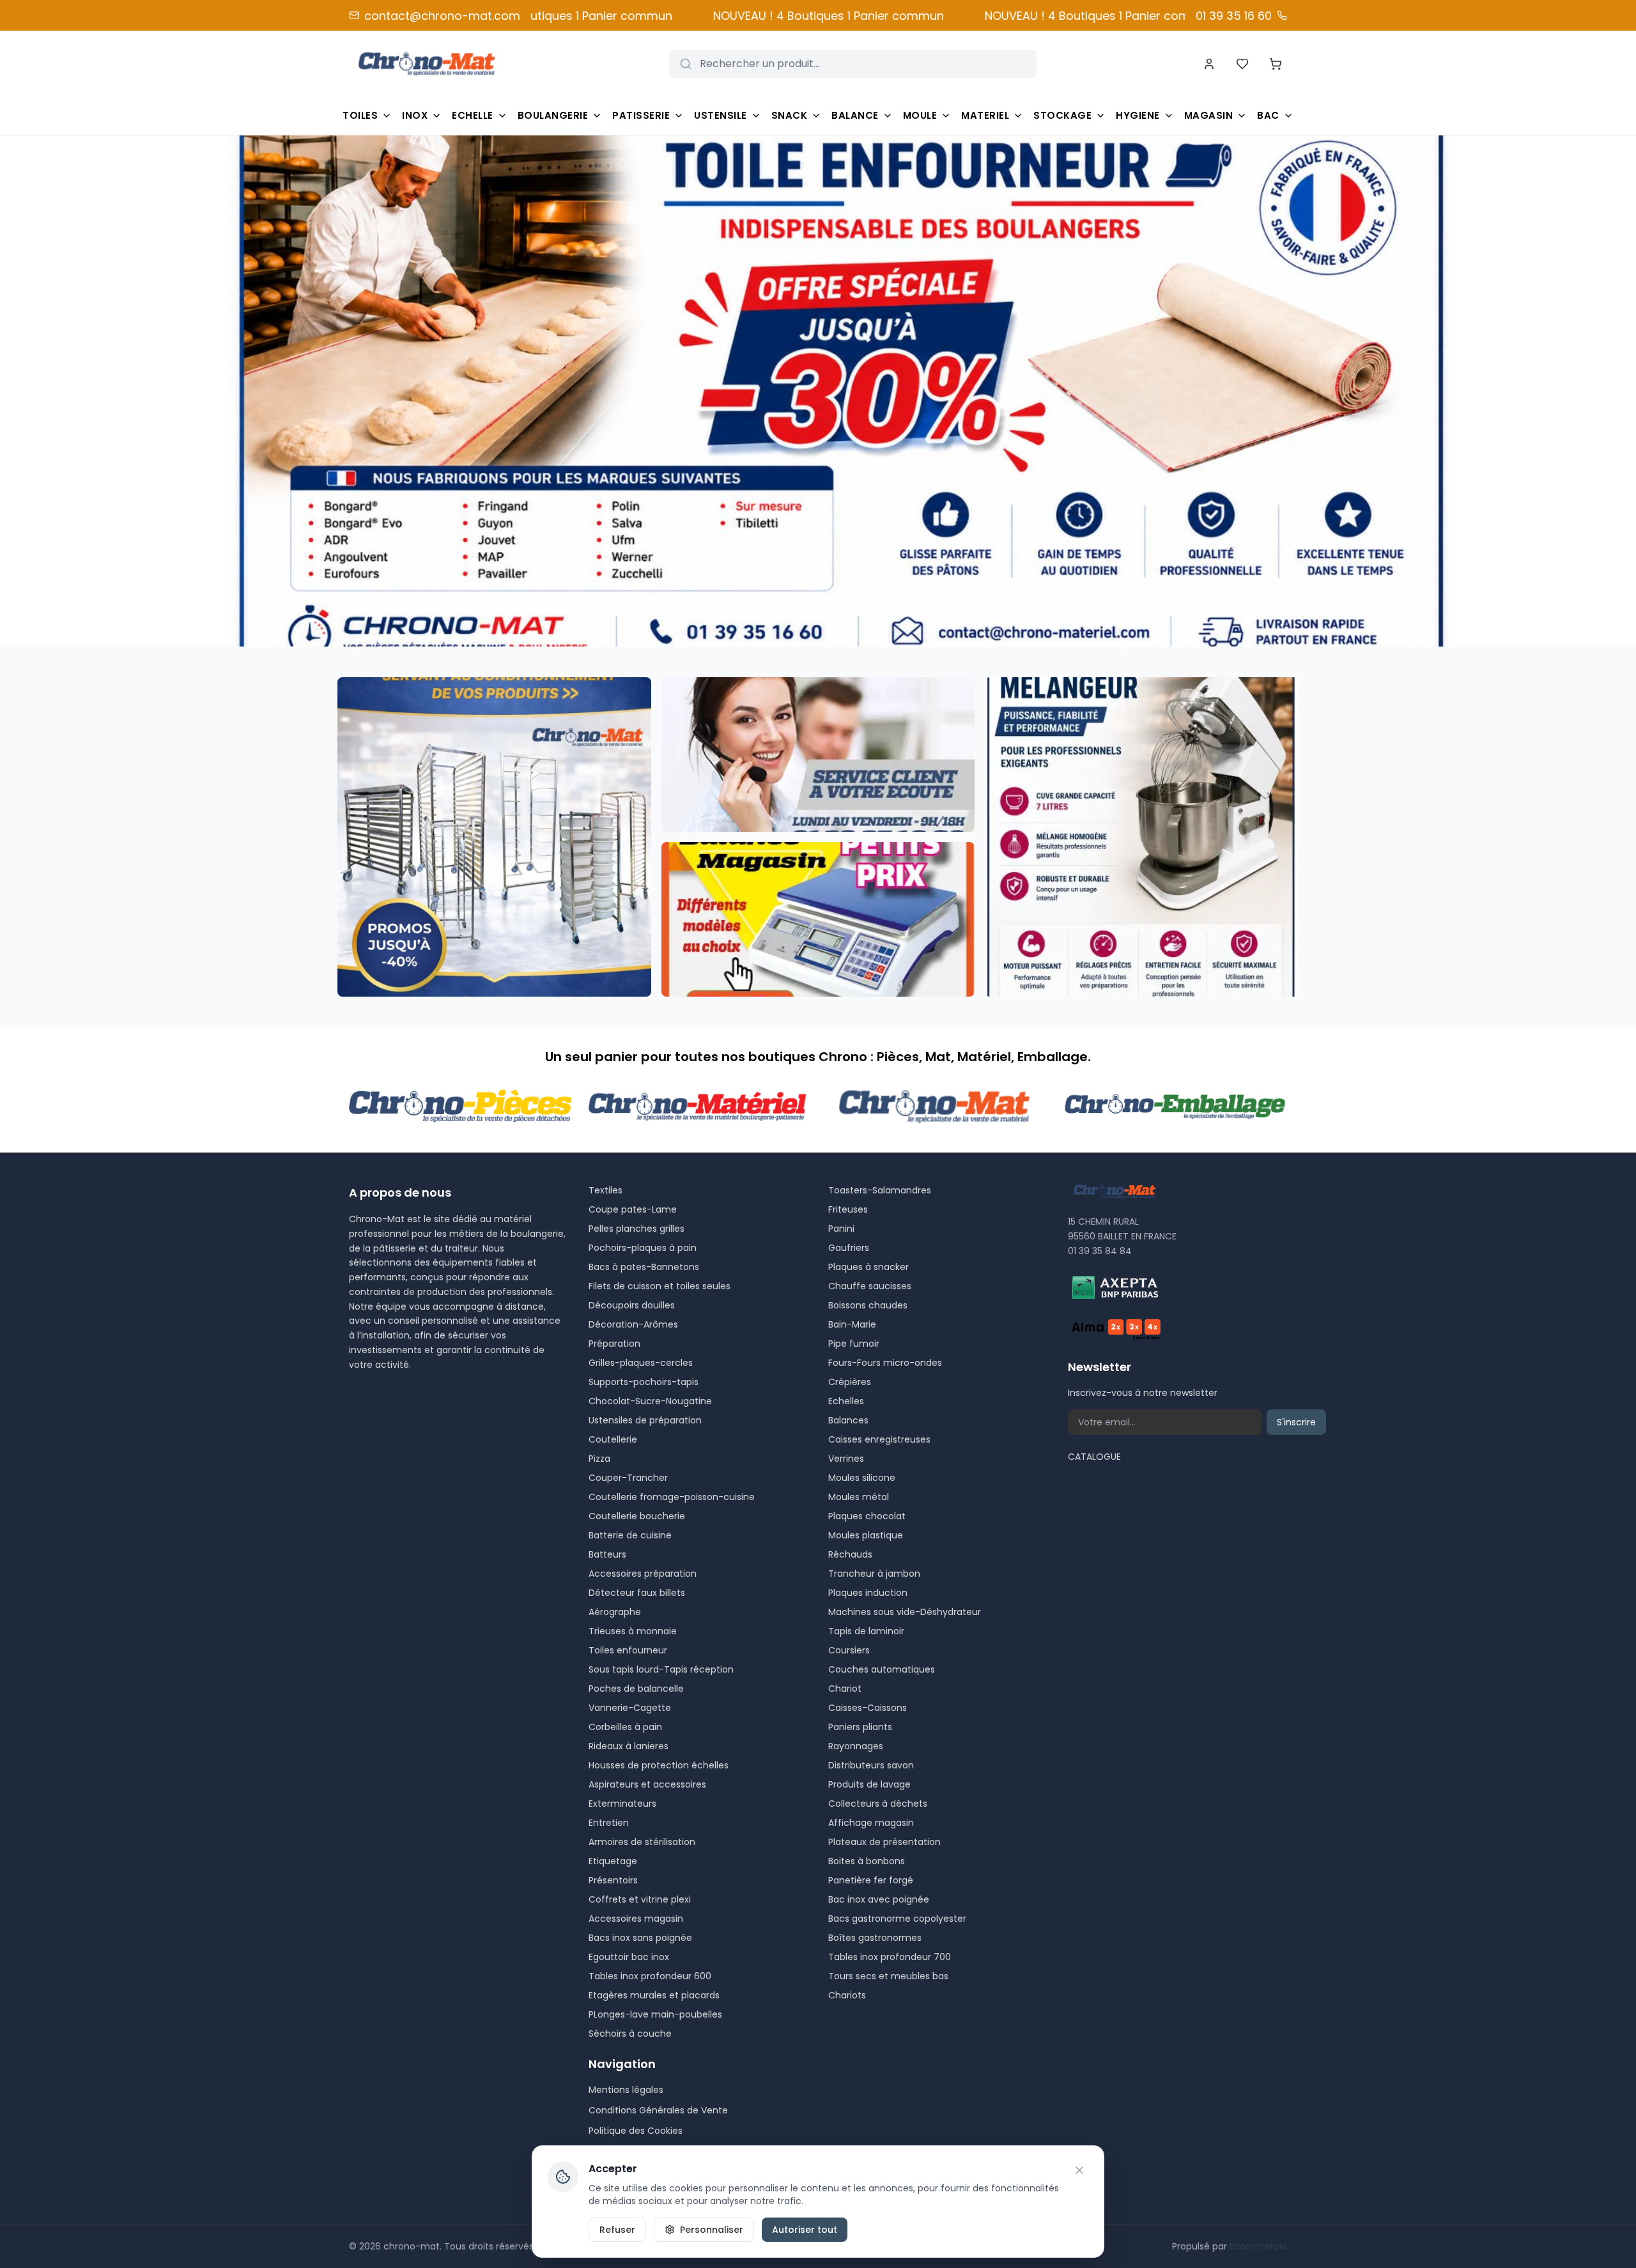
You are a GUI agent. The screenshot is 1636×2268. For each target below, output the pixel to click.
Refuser (617, 2230)
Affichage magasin (871, 1823)
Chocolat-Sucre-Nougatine (650, 1401)
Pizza (599, 1459)
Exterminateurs (622, 1804)
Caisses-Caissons (868, 1708)
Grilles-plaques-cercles (641, 1363)
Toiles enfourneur (628, 1650)
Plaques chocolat (867, 1516)
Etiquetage (613, 1861)
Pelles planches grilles (637, 1229)
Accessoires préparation (643, 1574)
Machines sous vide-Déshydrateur (905, 1612)
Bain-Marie (852, 1324)
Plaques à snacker (868, 1267)
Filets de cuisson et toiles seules (660, 1286)
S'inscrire (1296, 1422)
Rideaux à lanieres (629, 1746)
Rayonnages (856, 1746)
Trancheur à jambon (874, 1574)
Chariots (847, 1995)
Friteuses (848, 1209)
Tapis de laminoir (866, 1631)
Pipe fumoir (854, 1344)
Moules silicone (862, 1478)
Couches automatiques (882, 1669)
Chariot (845, 1689)
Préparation (614, 1344)
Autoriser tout (805, 2230)
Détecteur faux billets (637, 1593)
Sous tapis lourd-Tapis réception (661, 1669)
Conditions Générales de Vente (658, 2110)
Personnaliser (712, 2230)
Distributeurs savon (871, 1765)
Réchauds (850, 1554)
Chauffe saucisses (870, 1286)
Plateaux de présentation (884, 1842)
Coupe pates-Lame (633, 1209)
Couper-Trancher (628, 1478)
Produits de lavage (869, 1784)
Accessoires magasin (636, 1919)
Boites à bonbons (867, 1861)
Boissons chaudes (868, 1305)
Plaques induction (868, 1593)
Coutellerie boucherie (637, 1516)
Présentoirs (613, 1880)
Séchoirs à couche (630, 2034)
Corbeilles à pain (625, 1727)
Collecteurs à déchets (878, 1804)
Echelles (846, 1401)
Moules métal (859, 1497)
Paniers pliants (860, 1727)
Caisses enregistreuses (879, 1439)
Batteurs (607, 1554)
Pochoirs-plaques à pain (643, 1248)
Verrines (846, 1459)
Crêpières (850, 1382)
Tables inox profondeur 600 (650, 1976)
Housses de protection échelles (659, 1765)
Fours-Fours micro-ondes (885, 1363)
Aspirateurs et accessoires (647, 1784)
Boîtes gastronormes (875, 1938)
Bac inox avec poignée (879, 1899)
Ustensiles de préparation (645, 1420)
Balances (848, 1420)
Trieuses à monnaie (633, 1631)
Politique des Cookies (636, 2131)
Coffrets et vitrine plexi (640, 1899)
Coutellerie (613, 1439)
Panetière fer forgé (871, 1880)
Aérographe (615, 1612)
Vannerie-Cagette (630, 1708)
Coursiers (849, 1650)
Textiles (606, 1190)
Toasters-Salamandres (880, 1190)
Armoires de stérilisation (642, 1842)
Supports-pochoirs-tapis (644, 1382)
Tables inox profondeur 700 (890, 1957)
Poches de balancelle (636, 1689)
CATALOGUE (1094, 1457)
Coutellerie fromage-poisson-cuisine (672, 1497)
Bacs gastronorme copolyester (897, 1919)
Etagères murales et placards (654, 1995)
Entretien (609, 1823)
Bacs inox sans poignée (640, 1938)
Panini (841, 1229)
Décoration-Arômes (633, 1324)
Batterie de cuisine (630, 1535)
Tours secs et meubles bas (888, 1976)
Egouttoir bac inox (629, 1957)
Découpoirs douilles (632, 1305)
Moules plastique (866, 1535)
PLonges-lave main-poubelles (655, 2014)
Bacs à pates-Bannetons (644, 1267)
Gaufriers (849, 1248)
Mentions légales (626, 2090)
